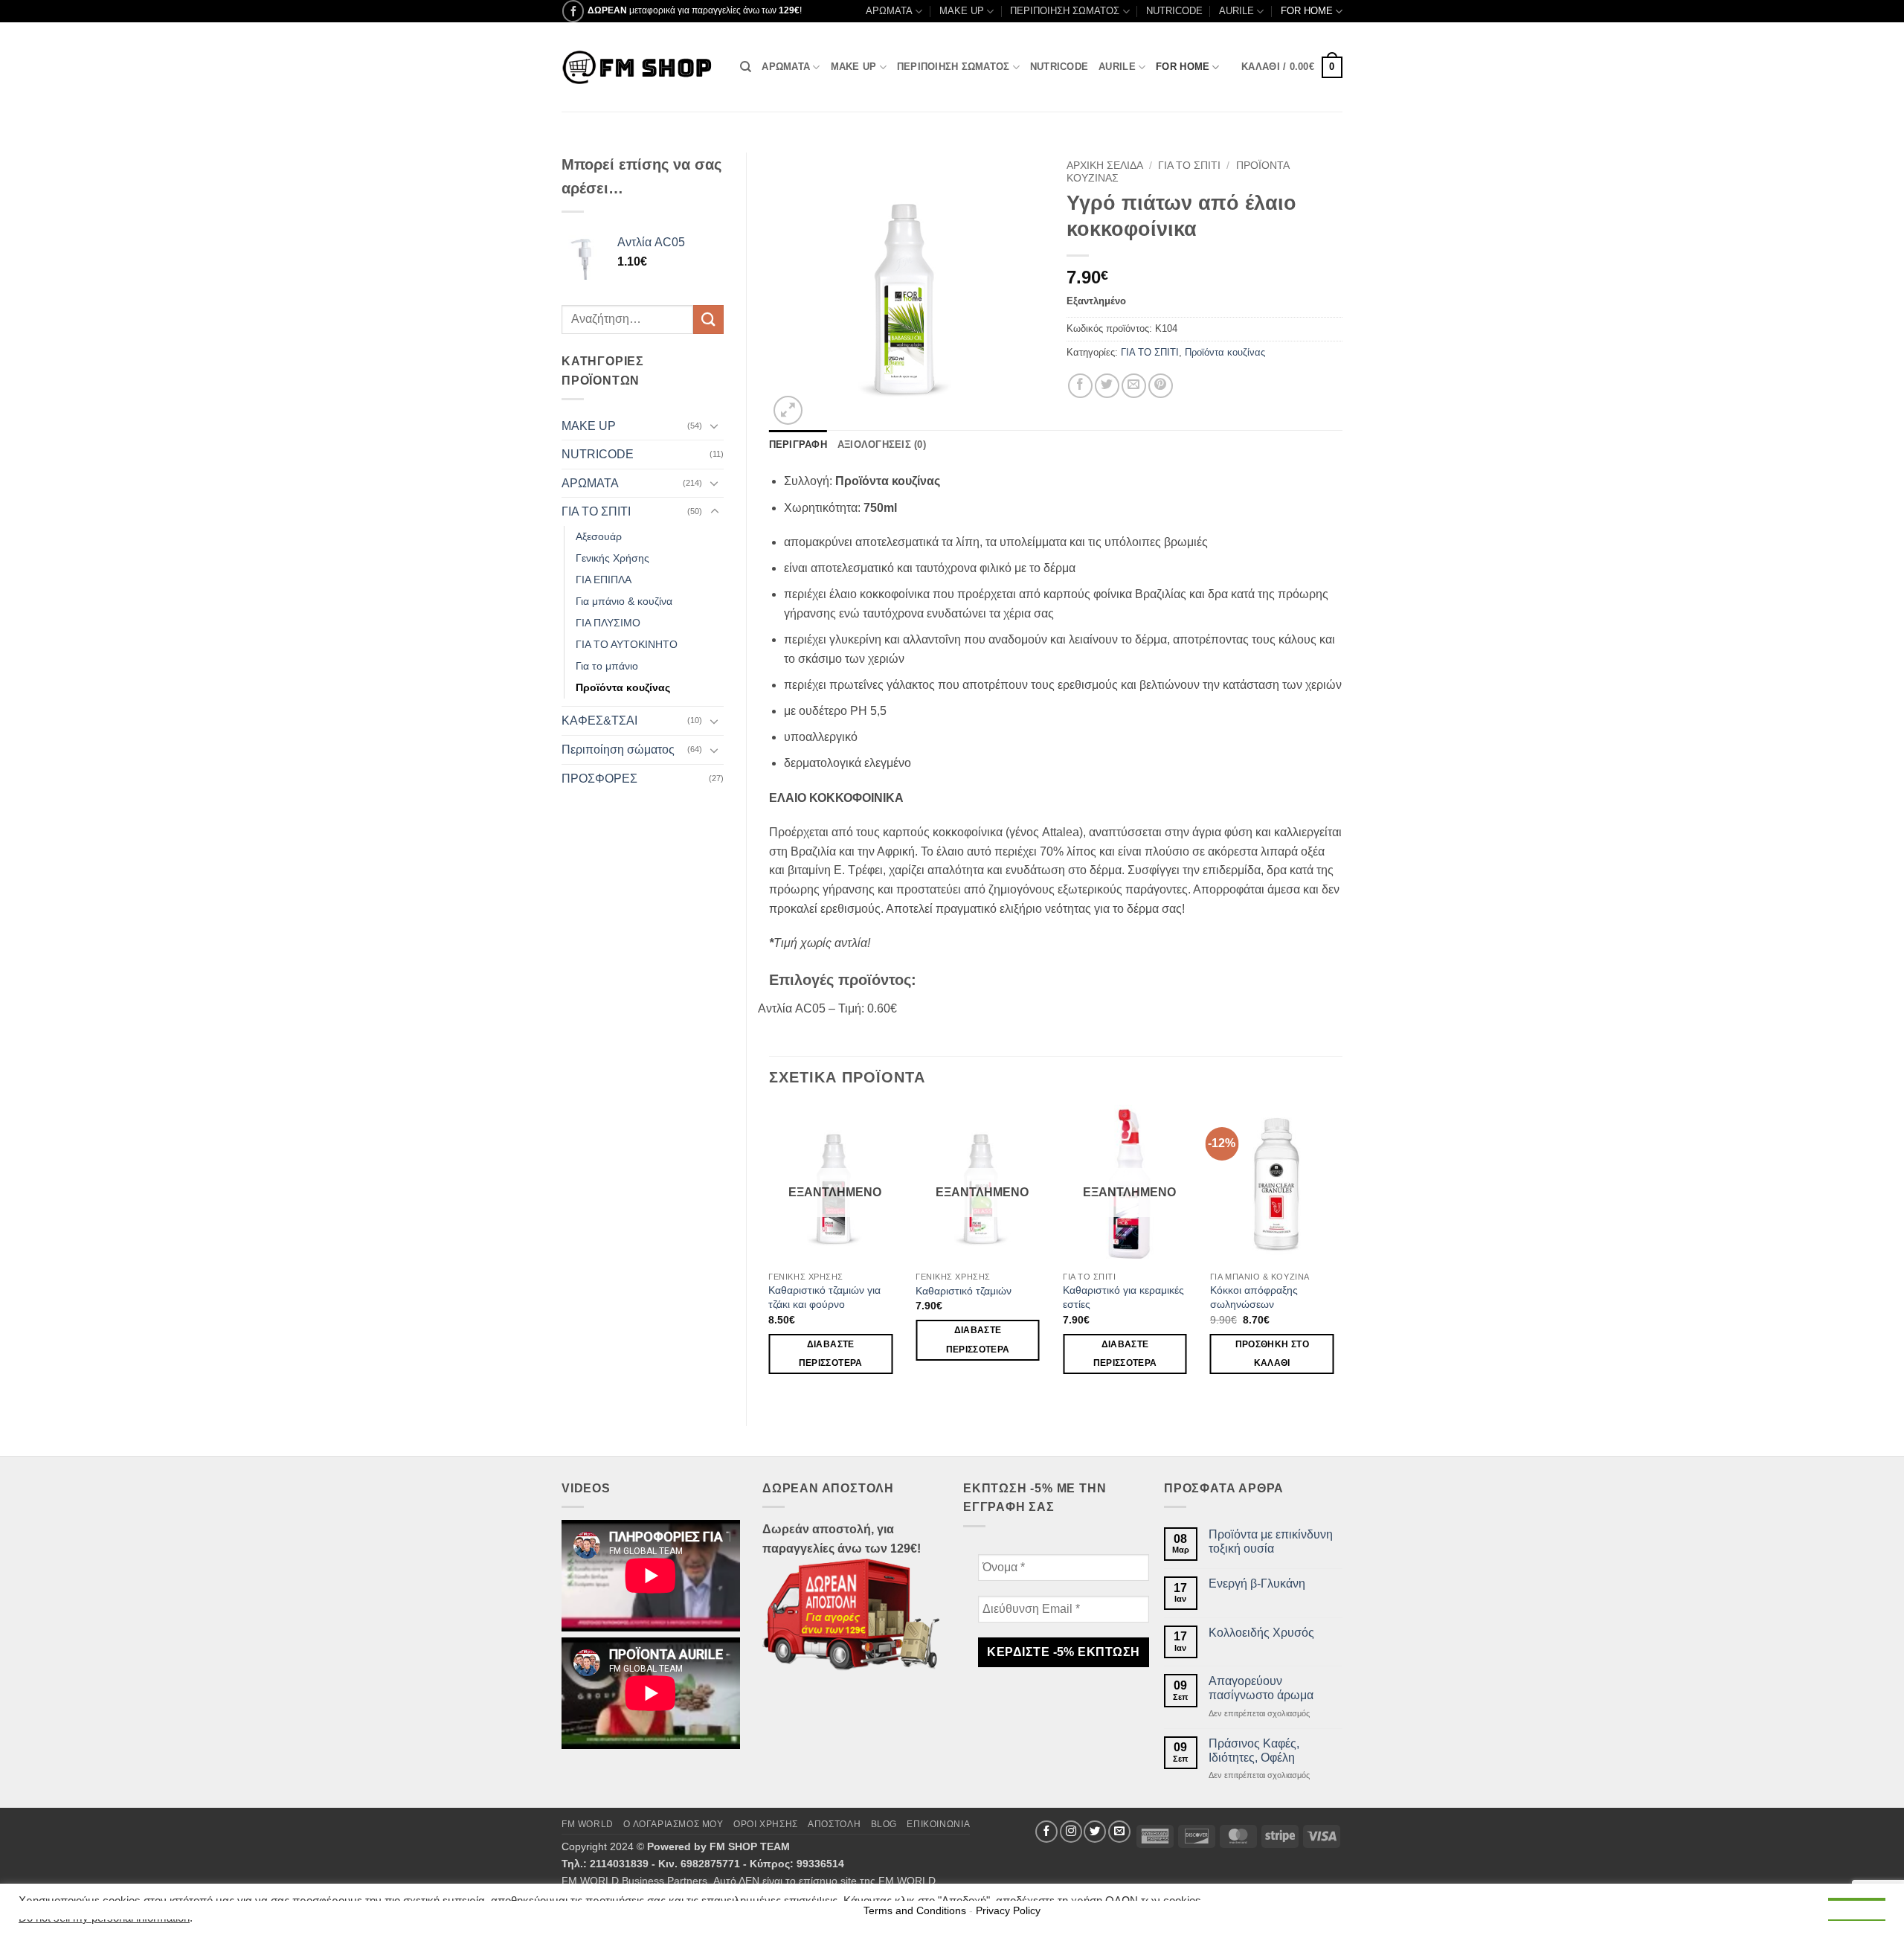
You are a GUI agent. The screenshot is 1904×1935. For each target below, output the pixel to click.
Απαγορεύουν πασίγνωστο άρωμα (1261, 1688)
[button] (1292, 68)
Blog (884, 1824)
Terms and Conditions (915, 1910)
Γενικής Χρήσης (612, 558)
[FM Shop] (640, 67)
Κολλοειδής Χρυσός (1261, 1633)
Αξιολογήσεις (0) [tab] (882, 445)
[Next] (1342, 1253)
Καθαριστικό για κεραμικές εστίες (1123, 1297)
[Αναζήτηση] (746, 67)
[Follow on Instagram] (1071, 1832)
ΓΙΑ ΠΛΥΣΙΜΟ (608, 623)
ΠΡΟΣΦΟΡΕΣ (599, 779)
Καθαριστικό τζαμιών (964, 1291)
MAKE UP (962, 11)
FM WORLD (588, 1824)
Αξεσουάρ (599, 536)
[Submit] (708, 320)
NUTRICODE (1174, 11)
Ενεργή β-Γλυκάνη (1257, 1583)
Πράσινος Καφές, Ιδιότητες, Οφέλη (1254, 1751)
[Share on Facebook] (1080, 386)
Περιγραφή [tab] (798, 445)
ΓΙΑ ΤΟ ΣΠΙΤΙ (596, 511)
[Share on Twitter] (1107, 386)
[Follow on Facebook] (573, 11)
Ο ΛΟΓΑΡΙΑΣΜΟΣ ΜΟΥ (673, 1824)
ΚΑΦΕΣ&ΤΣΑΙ (599, 721)
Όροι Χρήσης (766, 1824)
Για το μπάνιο (607, 666)
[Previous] (770, 1253)
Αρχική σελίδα (1105, 166)
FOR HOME (1307, 11)
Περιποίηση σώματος (618, 750)
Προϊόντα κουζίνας (623, 687)
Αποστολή (834, 1824)
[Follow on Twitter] (1095, 1832)
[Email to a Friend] (1134, 386)
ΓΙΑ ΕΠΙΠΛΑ (604, 580)
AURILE (1236, 11)
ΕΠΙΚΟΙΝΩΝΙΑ (938, 1824)
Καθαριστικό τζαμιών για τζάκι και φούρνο (824, 1297)
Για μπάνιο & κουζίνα (624, 601)
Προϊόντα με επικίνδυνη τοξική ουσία (1271, 1541)
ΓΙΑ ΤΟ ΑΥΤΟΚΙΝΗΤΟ (627, 644)
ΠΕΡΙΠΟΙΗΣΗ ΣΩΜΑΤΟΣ (1065, 11)
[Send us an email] (1119, 1832)
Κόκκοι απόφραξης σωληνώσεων (1254, 1297)
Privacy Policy (1008, 1910)
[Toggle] (715, 426)
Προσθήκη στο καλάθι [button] (1272, 1354)
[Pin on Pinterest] (1161, 386)
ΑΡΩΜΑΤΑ (889, 11)
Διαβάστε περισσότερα (831, 1354)
